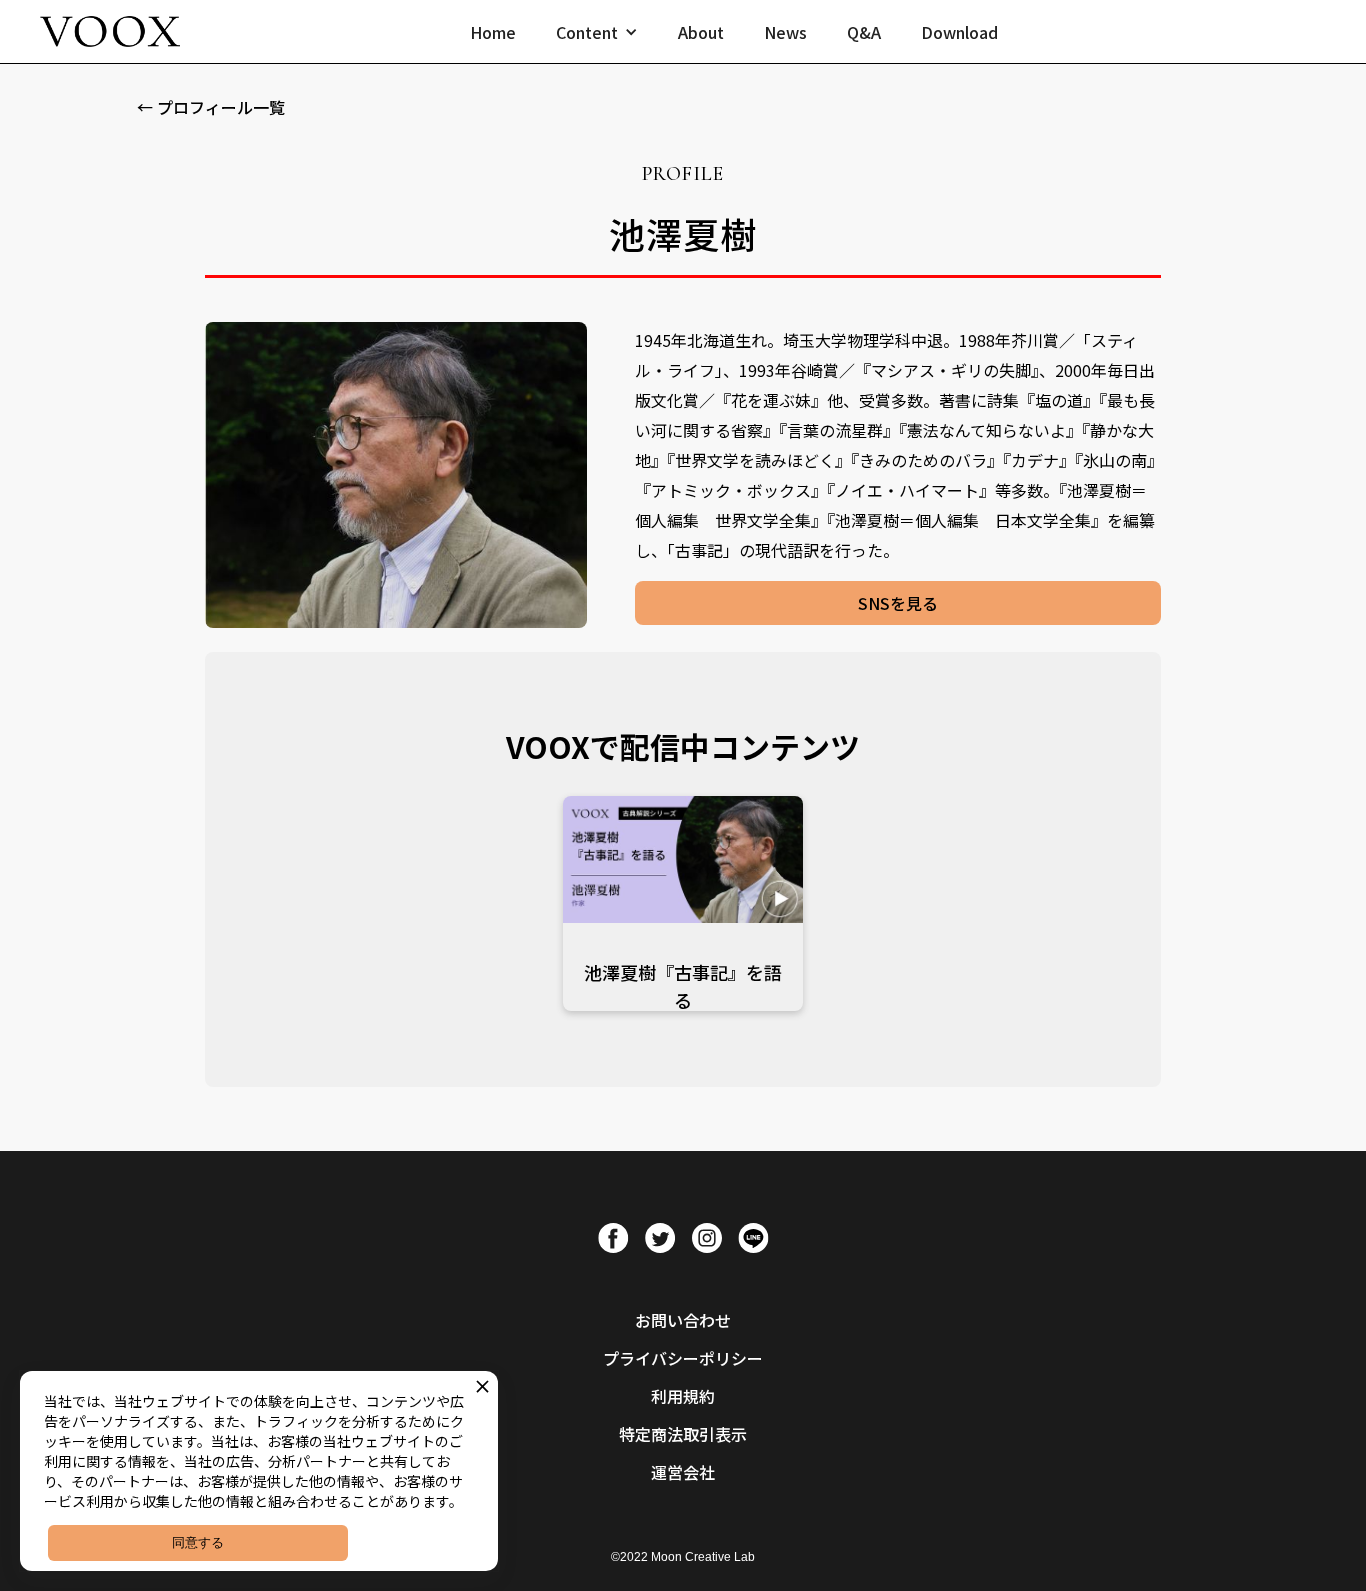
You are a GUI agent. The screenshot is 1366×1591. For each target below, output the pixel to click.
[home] (110, 31)
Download (959, 32)
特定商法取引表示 (683, 1434)
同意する (198, 1542)
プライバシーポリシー (683, 1358)
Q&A (864, 32)
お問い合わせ (683, 1320)
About (701, 32)
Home (493, 32)
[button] (597, 32)
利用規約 (683, 1396)
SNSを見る (898, 603)
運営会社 (683, 1472)
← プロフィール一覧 (211, 107)
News (785, 32)
